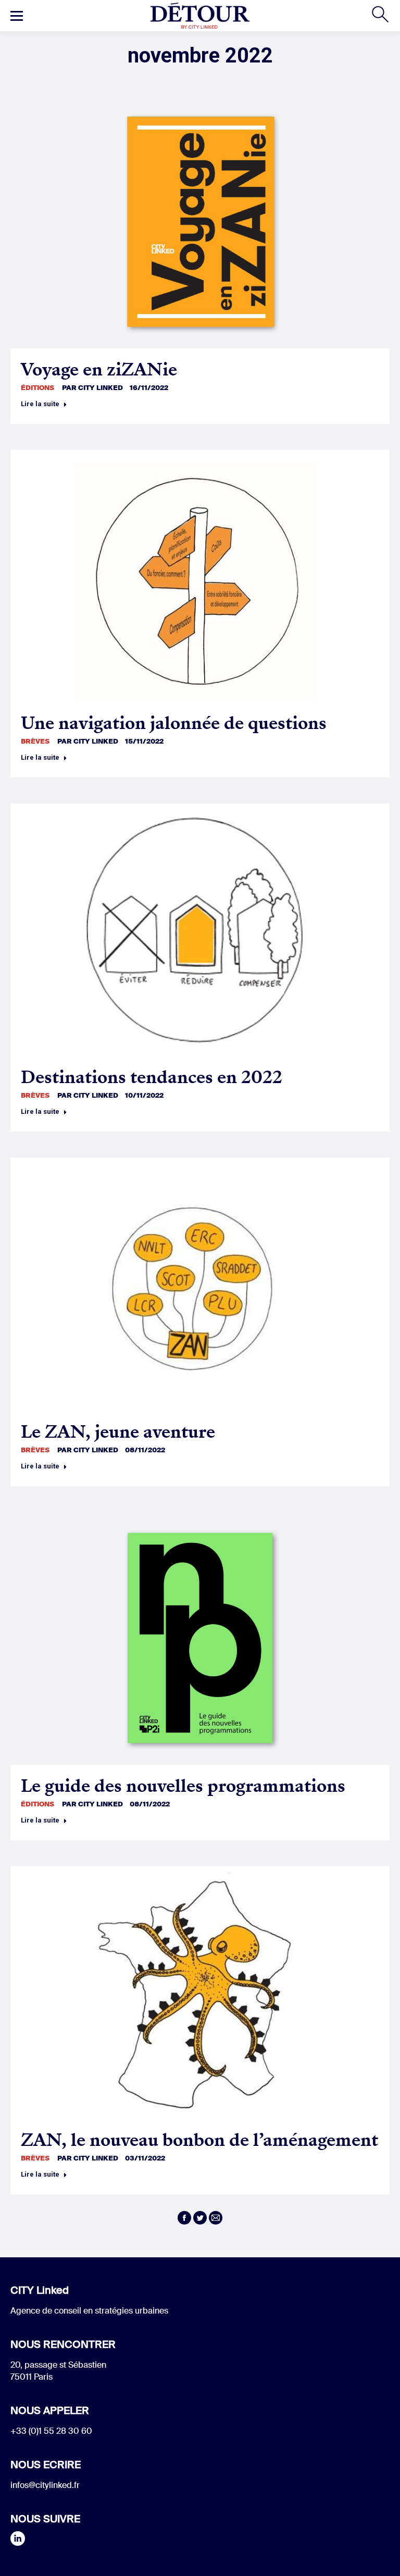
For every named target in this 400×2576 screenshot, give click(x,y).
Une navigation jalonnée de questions (174, 723)
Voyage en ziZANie (99, 369)
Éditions (37, 388)
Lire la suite (40, 404)
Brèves (35, 741)
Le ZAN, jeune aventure (118, 1432)
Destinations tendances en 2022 (152, 1077)
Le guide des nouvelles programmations (183, 1786)
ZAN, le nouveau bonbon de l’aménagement (199, 2140)
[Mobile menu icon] (17, 16)
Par (92, 388)
